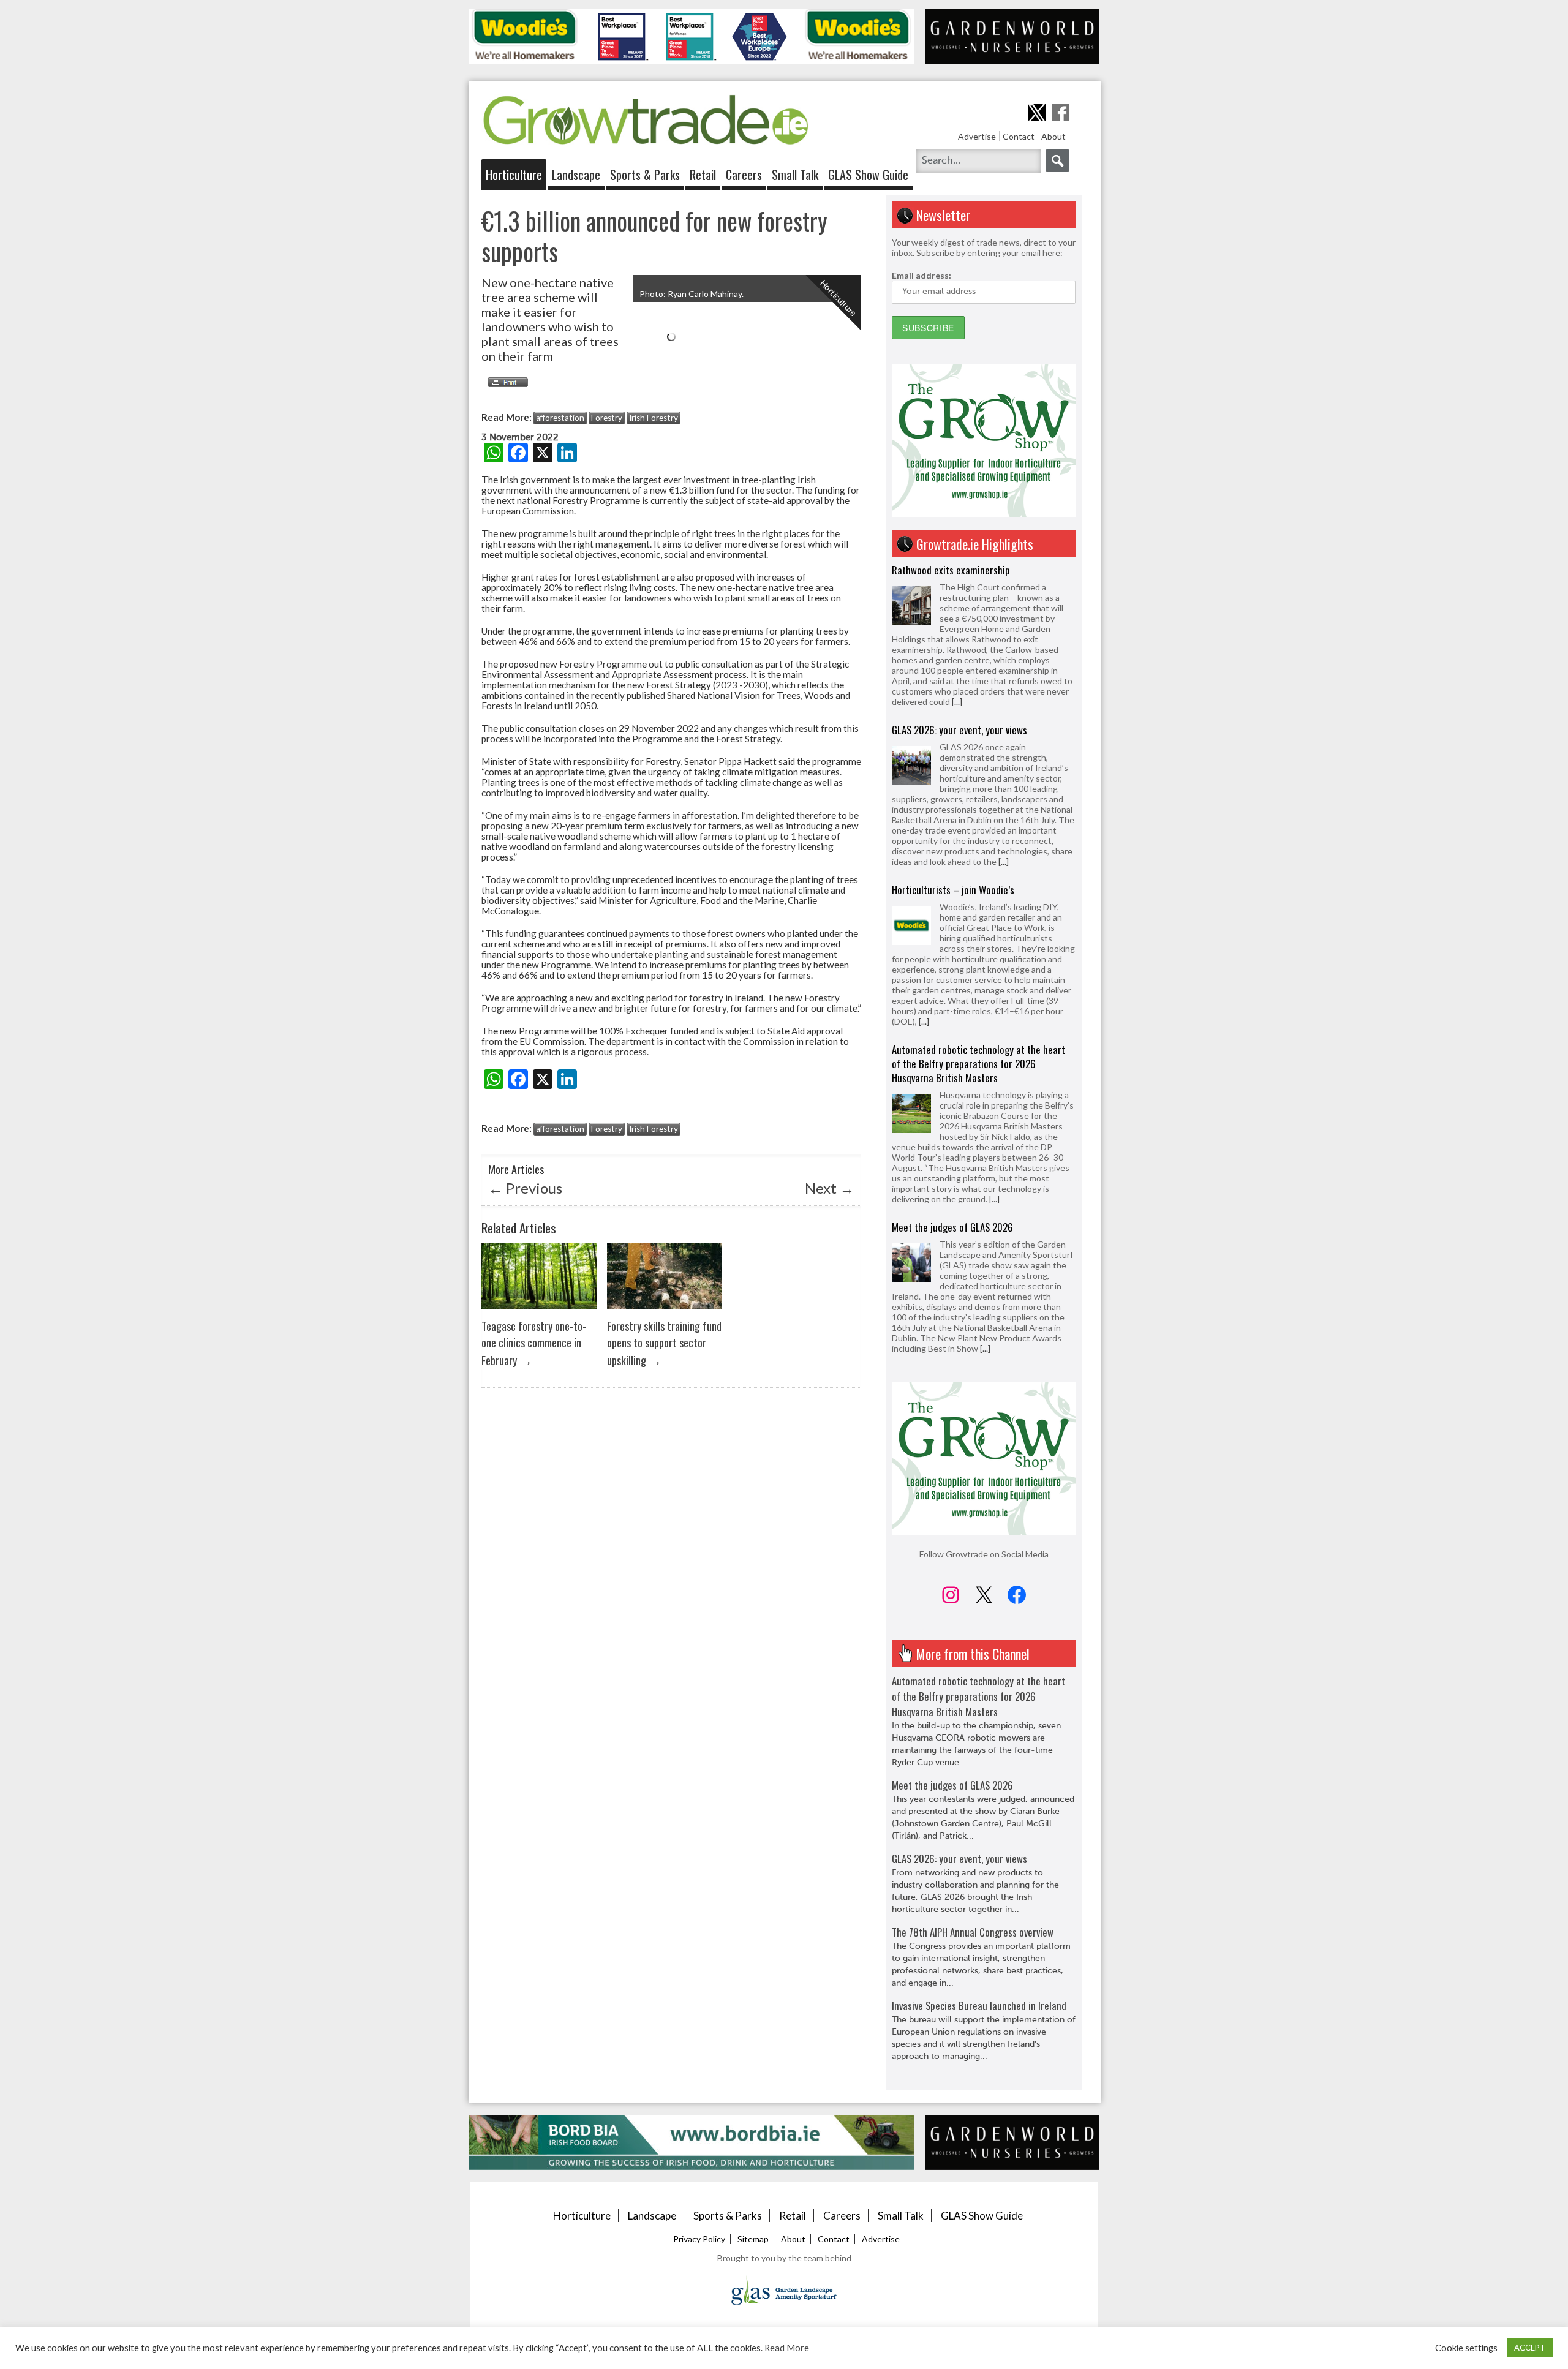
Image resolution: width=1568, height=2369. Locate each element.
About (1053, 136)
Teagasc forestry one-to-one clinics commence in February (534, 1343)
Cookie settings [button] (1466, 2348)
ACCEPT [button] (1530, 2348)
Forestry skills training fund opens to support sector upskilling (664, 1343)
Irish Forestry (654, 418)
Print (505, 382)
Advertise (977, 136)
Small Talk (795, 175)
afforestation (560, 418)
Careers (744, 175)
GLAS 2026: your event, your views (959, 570)
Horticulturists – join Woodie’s (953, 730)
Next (830, 1188)
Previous (525, 1188)
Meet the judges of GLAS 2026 (952, 1067)
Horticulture (514, 175)
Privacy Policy (699, 2239)
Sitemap (753, 2239)
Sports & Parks (645, 175)
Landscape (576, 175)
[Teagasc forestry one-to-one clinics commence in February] (539, 1312)
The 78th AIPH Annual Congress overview (973, 1932)
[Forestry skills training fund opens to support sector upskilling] (665, 1312)
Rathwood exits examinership (951, 1217)
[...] (1004, 702)
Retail (703, 175)
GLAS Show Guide (868, 175)
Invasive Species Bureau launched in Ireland (979, 2006)
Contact (1019, 136)
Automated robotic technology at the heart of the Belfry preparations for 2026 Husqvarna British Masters (978, 904)
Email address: (922, 275)
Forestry (607, 418)
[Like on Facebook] (1061, 112)
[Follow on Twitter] (1037, 112)
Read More (787, 2348)
